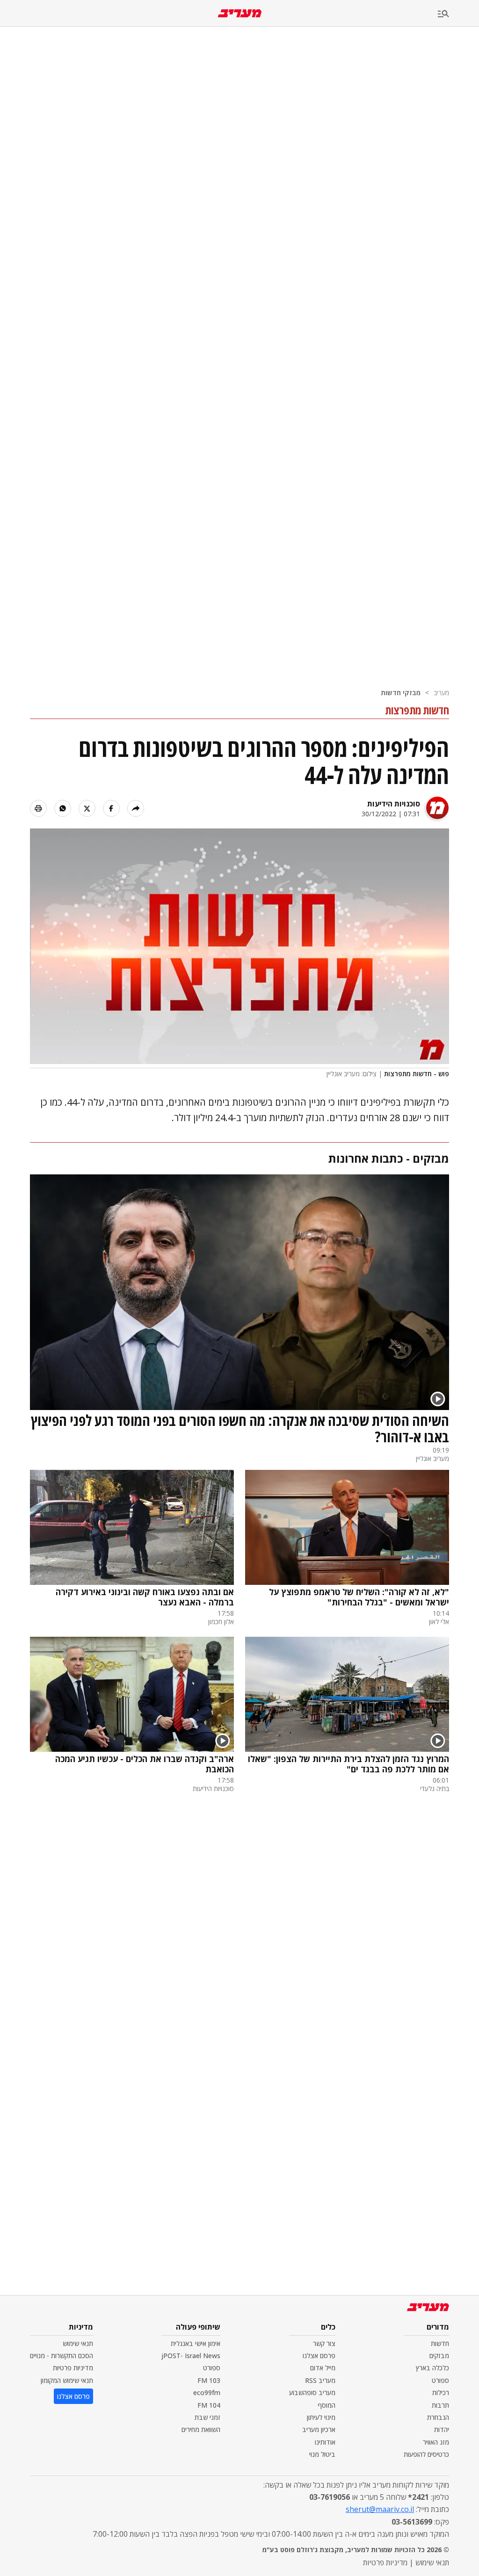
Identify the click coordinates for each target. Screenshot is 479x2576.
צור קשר (324, 2343)
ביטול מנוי (322, 2454)
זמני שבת (207, 2417)
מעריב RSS (320, 2380)
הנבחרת (438, 2417)
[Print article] (38, 808)
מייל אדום (323, 2368)
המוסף (327, 2405)
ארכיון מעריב (319, 2429)
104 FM (209, 2405)
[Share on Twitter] (87, 808)
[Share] (136, 808)
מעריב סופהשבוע (312, 2393)
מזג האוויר (436, 2442)
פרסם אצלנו (319, 2356)
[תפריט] (458, 14)
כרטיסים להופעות (426, 2454)
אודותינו (325, 2442)
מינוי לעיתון (321, 2417)
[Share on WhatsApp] (63, 808)
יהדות (442, 2429)
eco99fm (207, 2393)
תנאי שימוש (78, 2343)
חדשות (440, 2343)
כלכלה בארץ (432, 2368)
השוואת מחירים (201, 2429)
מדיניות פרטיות (73, 2368)
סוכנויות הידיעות (394, 804)
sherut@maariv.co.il (380, 2509)
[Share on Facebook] (111, 808)
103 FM (209, 2380)
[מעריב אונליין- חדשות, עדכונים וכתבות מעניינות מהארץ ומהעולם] (240, 13)
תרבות (440, 2405)
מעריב (441, 693)
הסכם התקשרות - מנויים (62, 2356)
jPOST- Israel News (191, 2356)
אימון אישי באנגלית (196, 2343)
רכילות (441, 2393)
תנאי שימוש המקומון (67, 2380)
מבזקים (439, 2356)
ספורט (440, 2380)
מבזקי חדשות (401, 693)
